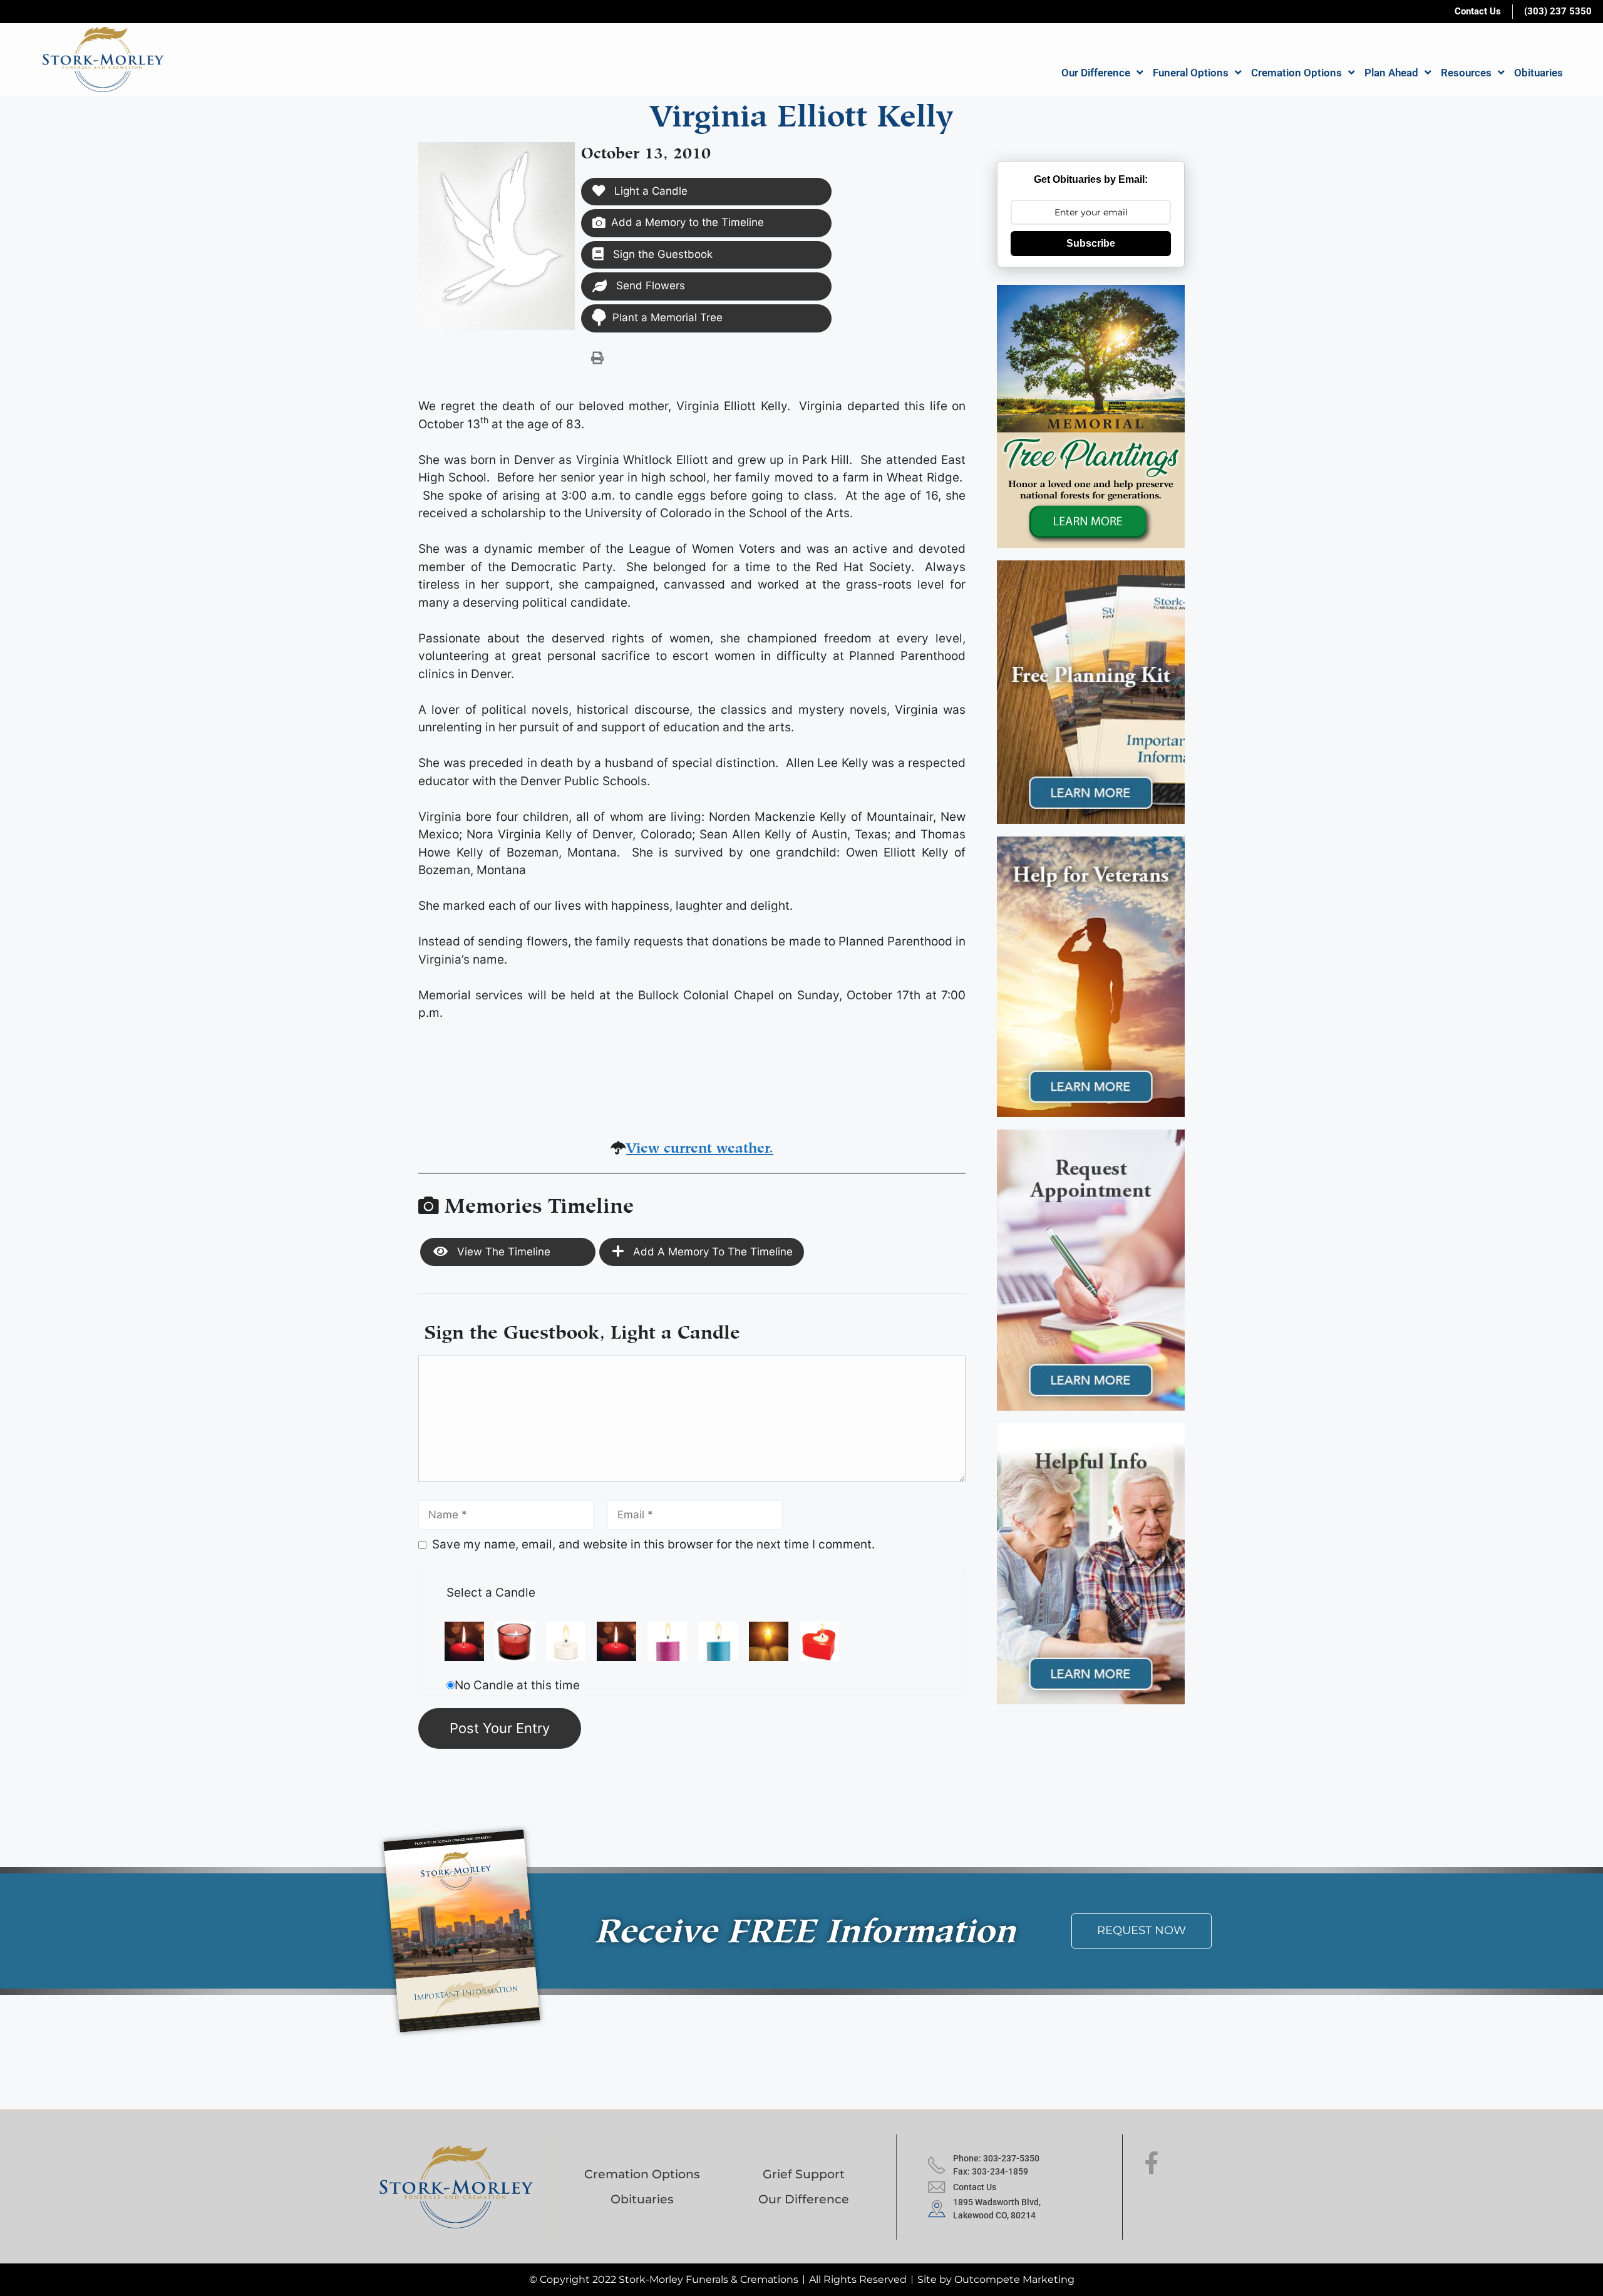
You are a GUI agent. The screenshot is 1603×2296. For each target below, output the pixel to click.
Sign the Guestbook (661, 254)
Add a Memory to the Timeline (688, 222)
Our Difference (1096, 73)
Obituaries (1539, 73)
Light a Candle (649, 191)
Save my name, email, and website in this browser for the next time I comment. (653, 1544)
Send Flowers (649, 286)
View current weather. (700, 1145)
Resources (1466, 73)
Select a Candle (491, 1593)
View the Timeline (502, 1252)
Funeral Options (1191, 73)
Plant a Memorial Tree (667, 317)
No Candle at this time (517, 1685)
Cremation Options (1296, 73)
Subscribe (1091, 243)
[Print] (597, 358)
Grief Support (804, 2174)
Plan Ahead (1391, 73)
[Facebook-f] (1152, 2163)
